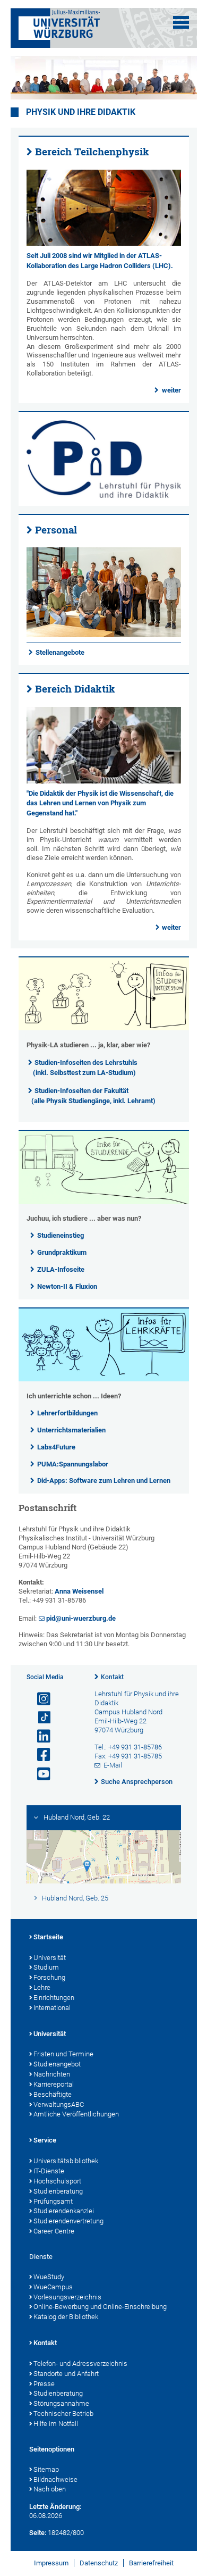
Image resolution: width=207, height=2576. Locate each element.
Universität (50, 1958)
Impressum (51, 2563)
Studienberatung (58, 2191)
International (52, 2008)
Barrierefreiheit (151, 2563)
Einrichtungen (54, 1998)
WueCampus (53, 2287)
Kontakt (112, 1677)
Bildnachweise (55, 2479)
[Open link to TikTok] (39, 1718)
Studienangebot (57, 2064)
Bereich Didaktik (75, 689)
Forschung (49, 1977)
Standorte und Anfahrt (66, 2374)
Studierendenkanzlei (64, 2211)
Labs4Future (56, 1447)
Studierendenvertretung (68, 2221)
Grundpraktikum (62, 1252)
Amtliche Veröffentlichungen (76, 2114)
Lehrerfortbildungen (67, 1413)
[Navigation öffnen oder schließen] (181, 22)
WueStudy (49, 2277)
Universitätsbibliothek (66, 2161)
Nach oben (50, 2489)
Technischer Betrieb (63, 2414)
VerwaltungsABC (59, 2104)
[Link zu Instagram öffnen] (39, 1699)
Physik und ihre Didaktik (81, 112)
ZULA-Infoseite (61, 1269)
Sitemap (46, 2469)
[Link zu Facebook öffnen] (39, 1755)
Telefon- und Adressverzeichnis (80, 2364)
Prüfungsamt (53, 2201)
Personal (56, 530)
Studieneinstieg (61, 1235)
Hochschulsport (57, 2181)
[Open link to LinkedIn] (39, 1736)
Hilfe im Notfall (56, 2424)
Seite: (38, 2533)
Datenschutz (99, 2563)
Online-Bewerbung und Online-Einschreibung (100, 2307)
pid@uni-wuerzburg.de (81, 1618)
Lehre (42, 1987)
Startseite (48, 1937)
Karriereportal (54, 2084)
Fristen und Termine (63, 2054)
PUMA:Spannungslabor (73, 1464)
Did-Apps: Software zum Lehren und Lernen (104, 1481)
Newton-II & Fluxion (67, 1286)
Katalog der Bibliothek (66, 2317)
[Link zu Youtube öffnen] (39, 1774)
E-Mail (113, 1765)
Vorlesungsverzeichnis (67, 2297)
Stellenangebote (60, 652)
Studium (46, 1967)
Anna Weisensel (79, 1591)
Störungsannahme (61, 2403)
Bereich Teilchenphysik (92, 152)
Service (45, 2140)
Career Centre (54, 2231)
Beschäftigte (53, 2094)
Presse (44, 2384)
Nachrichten (52, 2074)
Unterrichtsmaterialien (71, 1430)
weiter (171, 390)
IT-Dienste (49, 2171)
